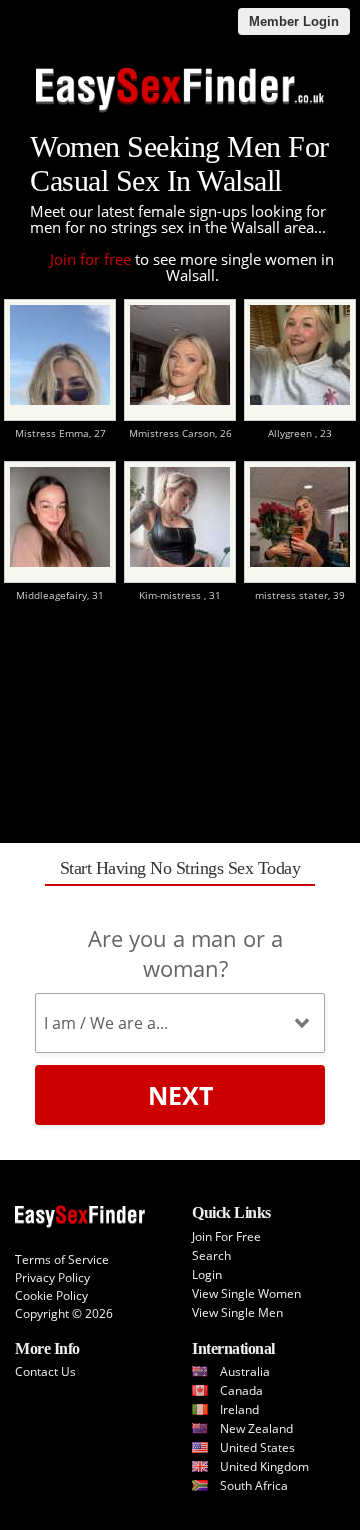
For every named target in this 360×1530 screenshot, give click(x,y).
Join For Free (226, 1236)
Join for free (90, 259)
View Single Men (237, 1312)
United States (257, 1447)
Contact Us (45, 1371)
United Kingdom (264, 1466)
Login (207, 1274)
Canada (241, 1390)
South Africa (254, 1485)
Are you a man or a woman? (185, 953)
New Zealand (256, 1428)
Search (211, 1255)
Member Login (294, 21)
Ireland (239, 1409)
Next (180, 1095)
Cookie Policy (51, 1295)
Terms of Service (62, 1259)
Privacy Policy (52, 1277)
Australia (245, 1371)
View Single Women (246, 1293)
